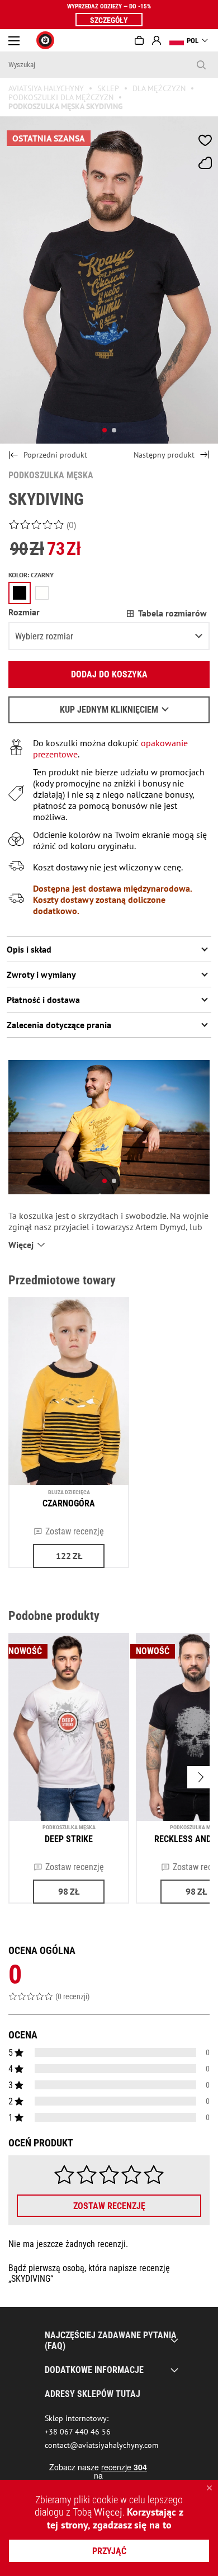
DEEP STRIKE (69, 1839)
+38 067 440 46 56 (78, 2432)
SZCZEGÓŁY (109, 20)
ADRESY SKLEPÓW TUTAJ (93, 2394)
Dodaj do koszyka (109, 674)
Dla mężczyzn (159, 88)
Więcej (108, 2512)
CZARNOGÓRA (69, 1503)
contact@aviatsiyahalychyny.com (101, 2445)
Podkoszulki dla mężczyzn (61, 97)
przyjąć (109, 2551)
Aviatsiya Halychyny (46, 88)
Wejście (157, 40)
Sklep (108, 88)
